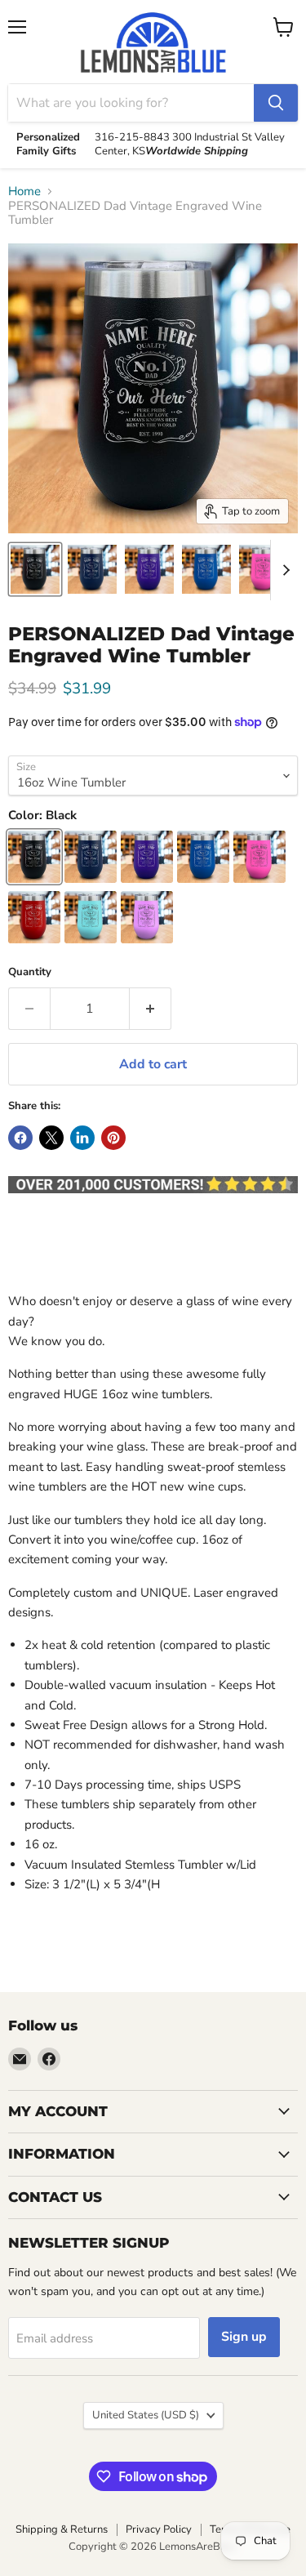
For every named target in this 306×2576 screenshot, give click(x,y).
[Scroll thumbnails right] (283, 570)
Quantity (30, 972)
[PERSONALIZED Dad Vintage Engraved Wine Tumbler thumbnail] (35, 569)
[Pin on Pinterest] (113, 1138)
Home (24, 192)
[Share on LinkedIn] (82, 1138)
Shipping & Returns (62, 2529)
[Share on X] (51, 1138)
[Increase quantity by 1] (151, 1009)
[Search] (276, 103)
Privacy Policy (159, 2529)
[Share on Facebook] (20, 1138)
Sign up (244, 2337)
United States (146, 2415)
